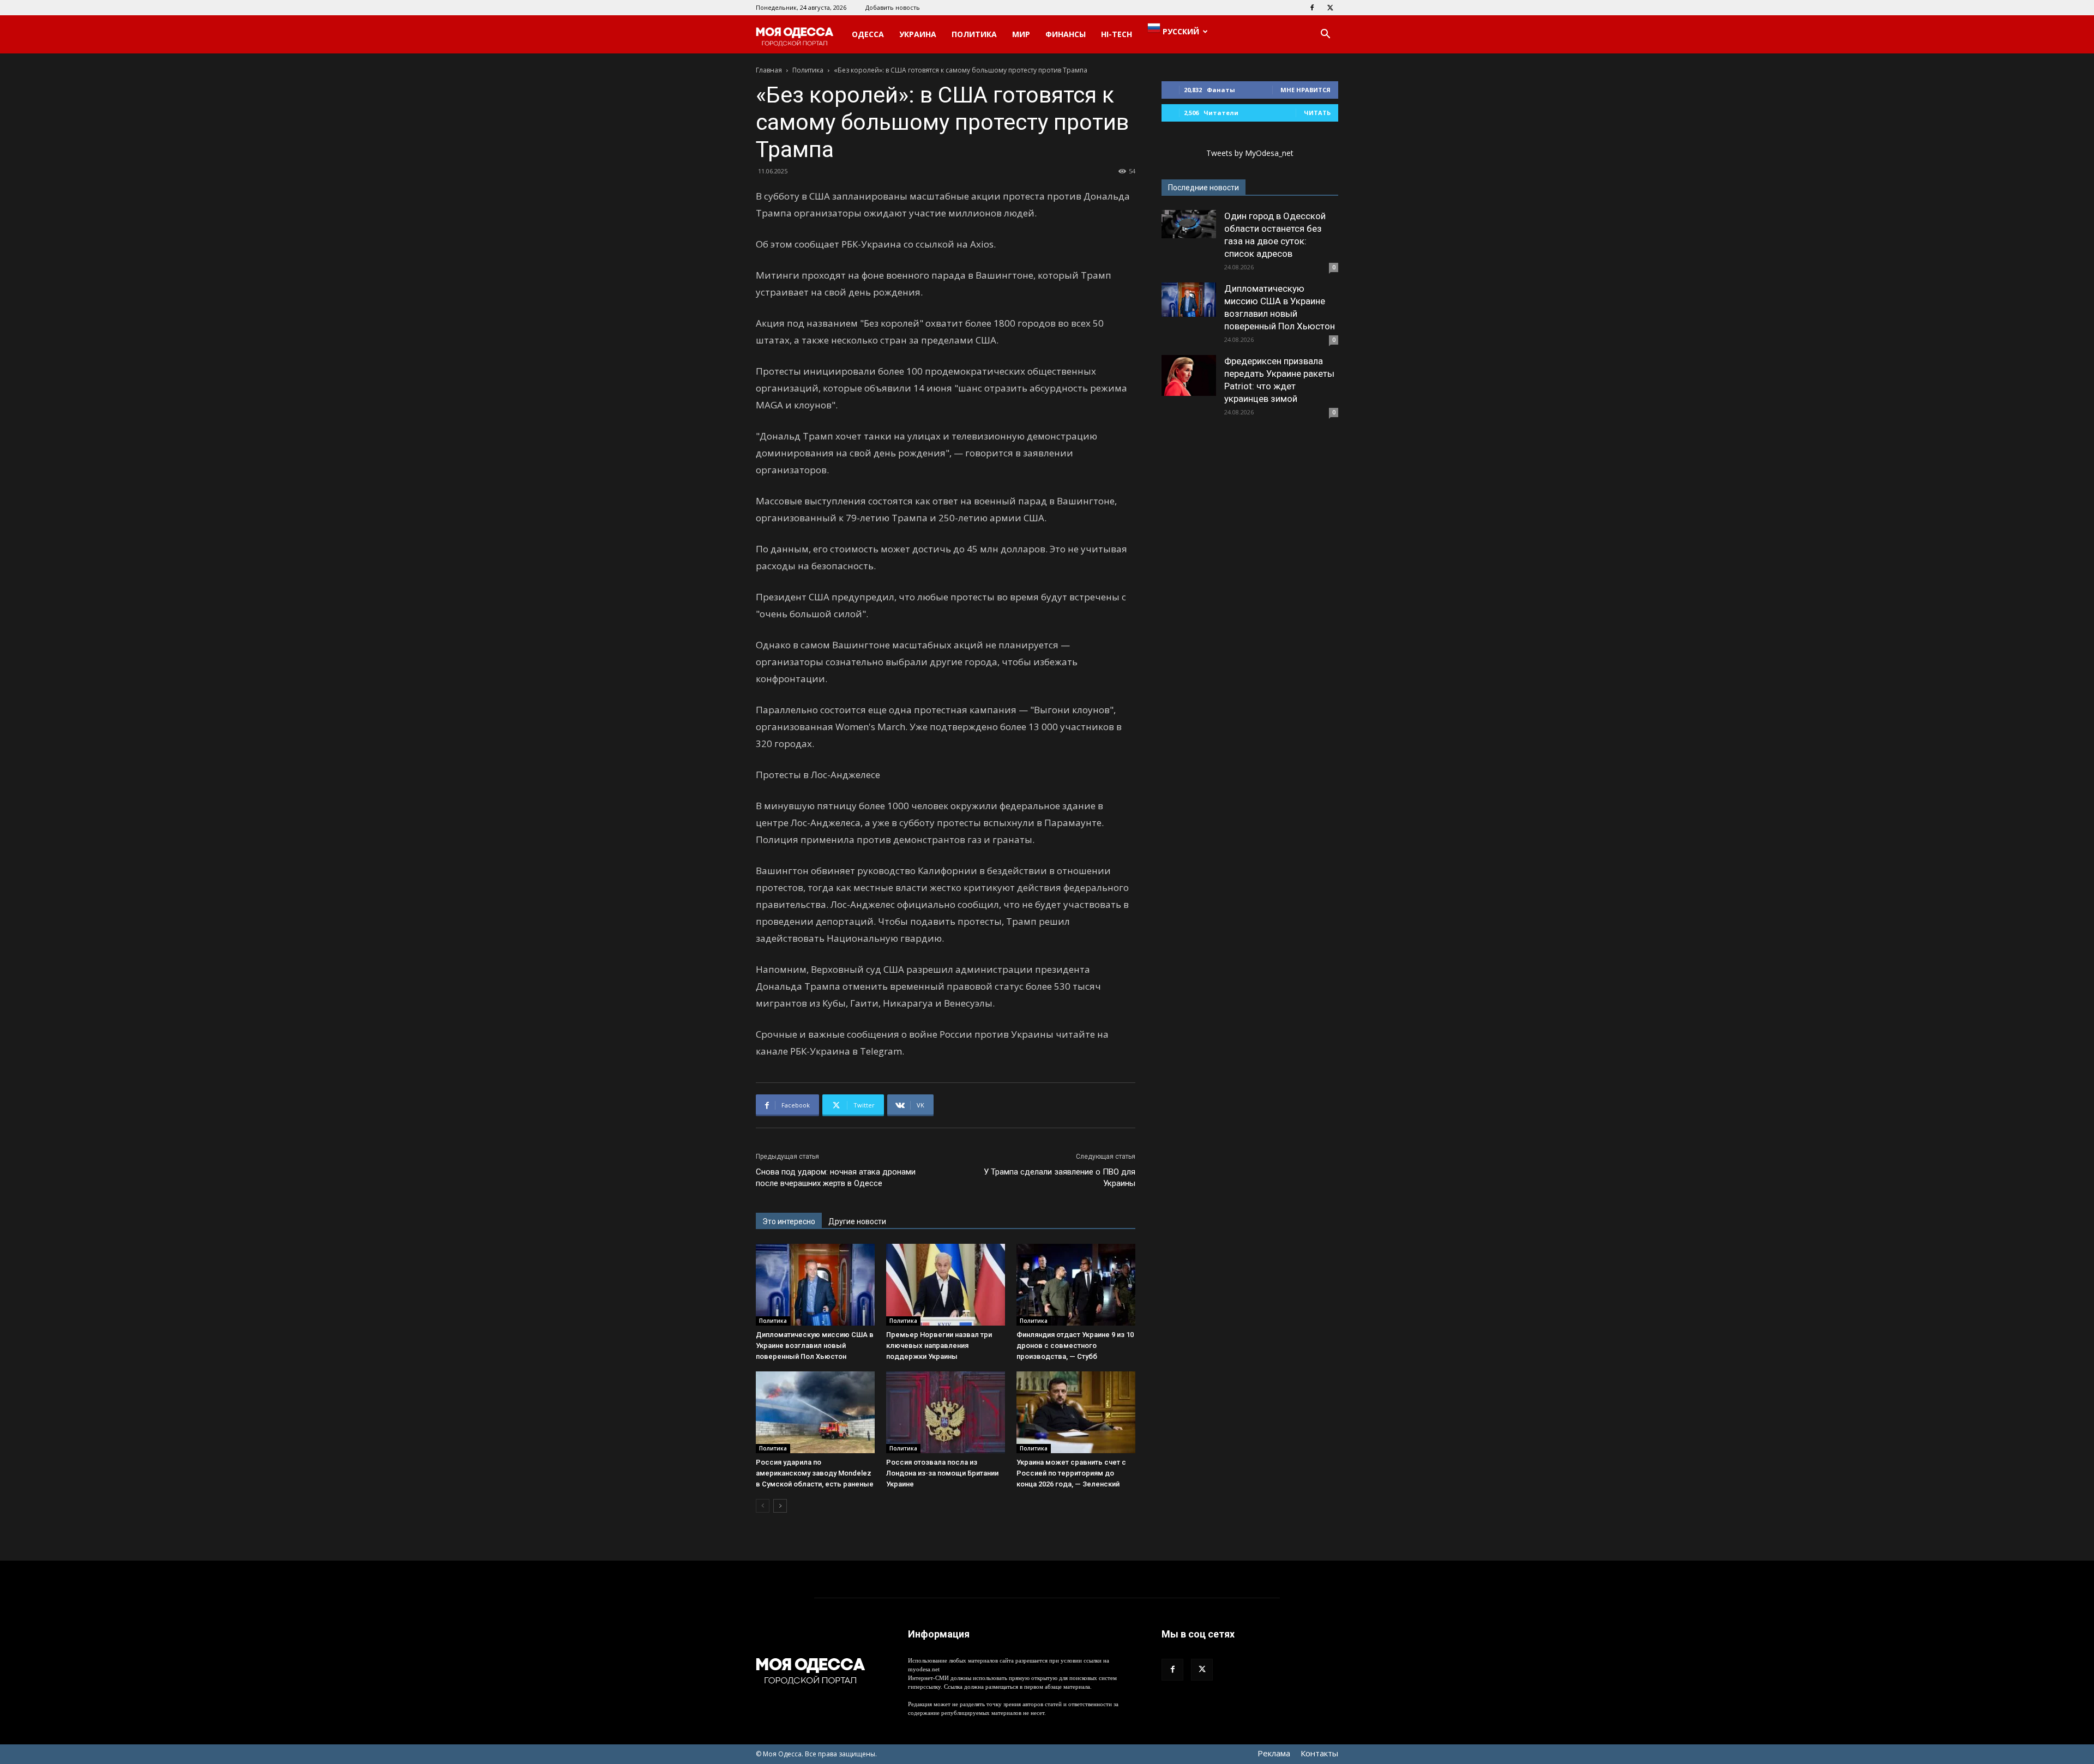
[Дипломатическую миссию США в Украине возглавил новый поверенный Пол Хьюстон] (815, 1285)
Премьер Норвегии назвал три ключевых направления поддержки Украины (939, 1345)
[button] (1325, 35)
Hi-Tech (1117, 34)
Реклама (1274, 1753)
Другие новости (857, 1221)
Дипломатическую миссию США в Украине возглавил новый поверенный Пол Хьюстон (815, 1345)
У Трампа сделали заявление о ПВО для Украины (1060, 1178)
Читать (1317, 113)
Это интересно (789, 1221)
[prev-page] (763, 1506)
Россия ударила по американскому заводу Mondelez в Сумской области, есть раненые (815, 1473)
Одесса (868, 34)
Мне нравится (1305, 90)
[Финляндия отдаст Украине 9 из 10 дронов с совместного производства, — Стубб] (1076, 1285)
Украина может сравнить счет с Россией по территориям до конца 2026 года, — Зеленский (1071, 1473)
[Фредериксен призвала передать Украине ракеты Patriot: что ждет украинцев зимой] (1189, 375)
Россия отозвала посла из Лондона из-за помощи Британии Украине (942, 1473)
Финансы (1066, 34)
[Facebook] (1312, 8)
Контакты (1319, 1753)
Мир (1021, 34)
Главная (769, 70)
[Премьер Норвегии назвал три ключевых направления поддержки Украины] (946, 1285)
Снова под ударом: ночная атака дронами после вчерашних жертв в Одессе (836, 1178)
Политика (974, 34)
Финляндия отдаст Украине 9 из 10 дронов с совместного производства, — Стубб (1075, 1345)
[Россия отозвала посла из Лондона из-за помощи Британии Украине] (946, 1412)
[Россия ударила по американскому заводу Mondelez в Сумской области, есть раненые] (815, 1412)
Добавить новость (893, 7)
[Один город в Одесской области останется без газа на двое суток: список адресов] (1189, 224)
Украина (918, 34)
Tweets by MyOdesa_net (1250, 153)
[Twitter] (1330, 8)
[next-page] (780, 1506)
